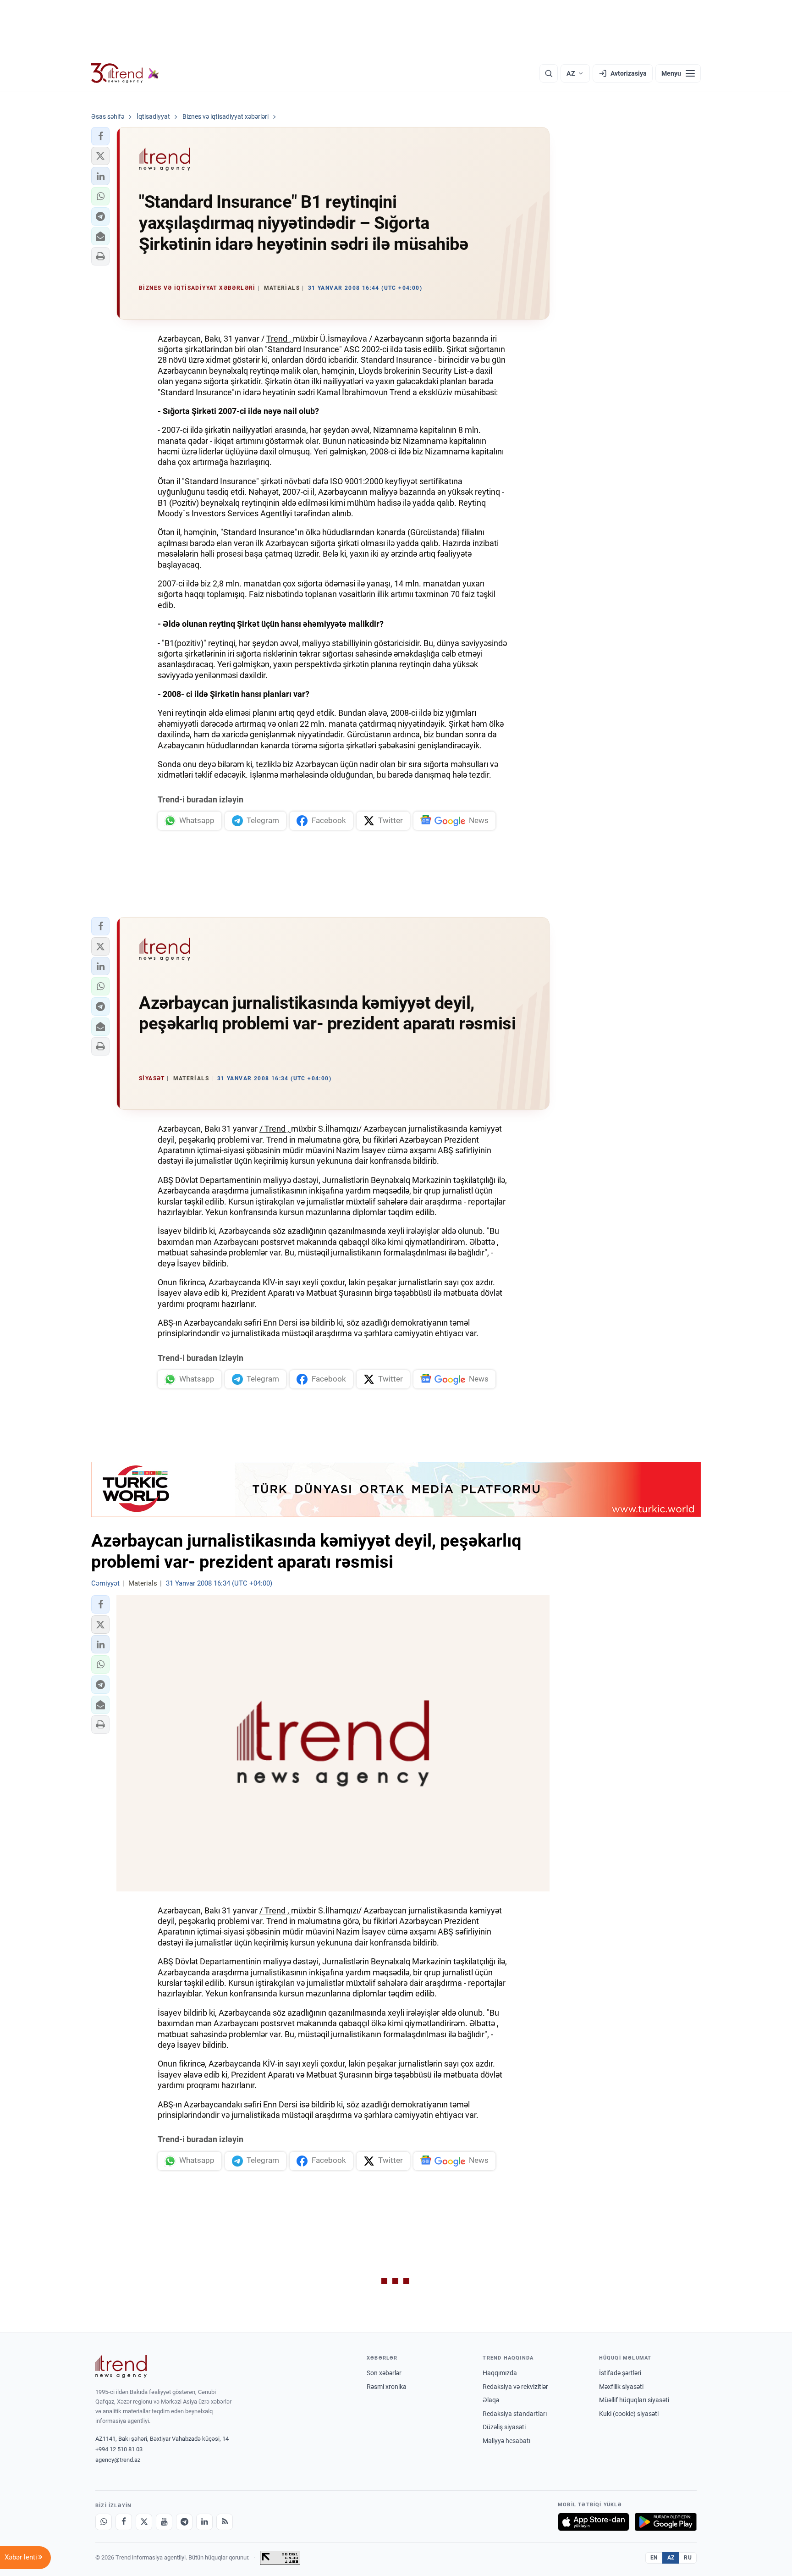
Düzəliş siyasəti (504, 2427)
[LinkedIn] (204, 2522)
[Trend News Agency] (121, 2366)
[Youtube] (164, 2522)
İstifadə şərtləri (620, 2373)
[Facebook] (124, 2522)
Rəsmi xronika (387, 2387)
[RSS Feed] (225, 2522)
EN (654, 2558)
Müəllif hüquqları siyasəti (634, 2400)
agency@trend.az (118, 2460)
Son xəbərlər (384, 2373)
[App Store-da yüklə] (594, 2522)
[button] (100, 136)
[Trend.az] (125, 73)
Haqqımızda (500, 2373)
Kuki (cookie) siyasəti (629, 2414)
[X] (144, 2522)
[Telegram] (184, 2522)
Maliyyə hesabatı (506, 2441)
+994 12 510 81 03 (119, 2449)
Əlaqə (491, 2400)
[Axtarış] (549, 73)
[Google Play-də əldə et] (666, 2522)
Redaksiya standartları (515, 2414)
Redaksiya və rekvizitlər (515, 2387)
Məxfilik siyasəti (621, 2387)
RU (688, 2558)
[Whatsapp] (104, 2522)
